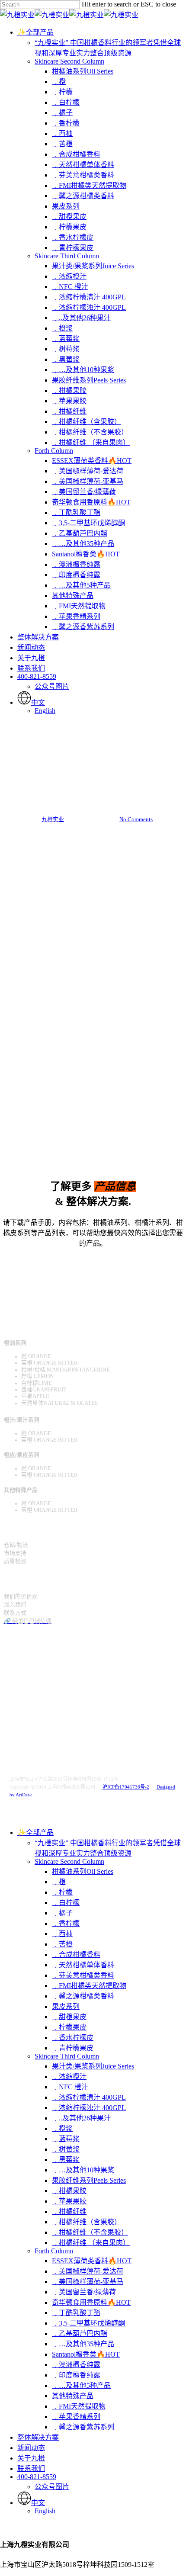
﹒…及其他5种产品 (81, 2385)
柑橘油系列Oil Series (83, 1871)
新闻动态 (31, 2448)
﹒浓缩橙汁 (69, 2077)
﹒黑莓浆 (66, 2160)
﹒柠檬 (62, 1892)
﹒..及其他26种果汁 (81, 2118)
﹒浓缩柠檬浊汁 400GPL (89, 2108)
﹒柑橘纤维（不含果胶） (90, 2232)
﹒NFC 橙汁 (70, 2087)
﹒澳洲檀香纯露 (76, 2365)
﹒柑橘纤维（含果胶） (87, 2222)
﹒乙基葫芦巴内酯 (80, 2333)
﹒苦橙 (62, 1944)
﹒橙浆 (62, 2128)
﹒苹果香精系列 (76, 2417)
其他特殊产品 (73, 2396)
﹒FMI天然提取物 (79, 2406)
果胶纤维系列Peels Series (89, 2180)
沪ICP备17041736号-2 (126, 1787)
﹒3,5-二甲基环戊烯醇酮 (88, 2323)
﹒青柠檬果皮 (73, 2048)
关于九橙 (31, 2458)
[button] (93, 1261)
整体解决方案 (38, 2437)
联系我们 (31, 2468)
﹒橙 (59, 1882)
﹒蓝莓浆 (66, 2139)
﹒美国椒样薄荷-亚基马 (88, 2282)
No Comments (136, 819)
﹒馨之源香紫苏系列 (83, 2427)
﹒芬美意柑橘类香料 (83, 1975)
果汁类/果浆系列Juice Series (93, 2066)
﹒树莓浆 (66, 2149)
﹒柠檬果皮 (69, 2027)
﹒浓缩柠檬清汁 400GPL (89, 2097)
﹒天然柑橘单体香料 (83, 1965)
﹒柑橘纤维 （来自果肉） (91, 2243)
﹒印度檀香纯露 (76, 2375)
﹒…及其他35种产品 (83, 2344)
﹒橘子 (62, 1913)
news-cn (93, 751)
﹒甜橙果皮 (69, 2017)
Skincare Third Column (67, 2056)
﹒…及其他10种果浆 (83, 2170)
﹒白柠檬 (66, 1903)
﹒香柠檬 (66, 1923)
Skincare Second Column (69, 1861)
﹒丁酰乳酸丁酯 (76, 2313)
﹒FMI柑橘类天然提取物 (89, 1986)
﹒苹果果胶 (69, 2201)
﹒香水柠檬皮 (73, 2038)
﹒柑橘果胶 (69, 2191)
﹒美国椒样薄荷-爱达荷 (88, 2271)
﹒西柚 (62, 1934)
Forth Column (54, 2251)
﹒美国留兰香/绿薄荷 (84, 2292)
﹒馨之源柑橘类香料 (83, 1996)
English (45, 2511)
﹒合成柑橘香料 (76, 1954)
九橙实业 (53, 819)
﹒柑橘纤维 (69, 2211)
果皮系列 (66, 2006)
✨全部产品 (35, 1832)
